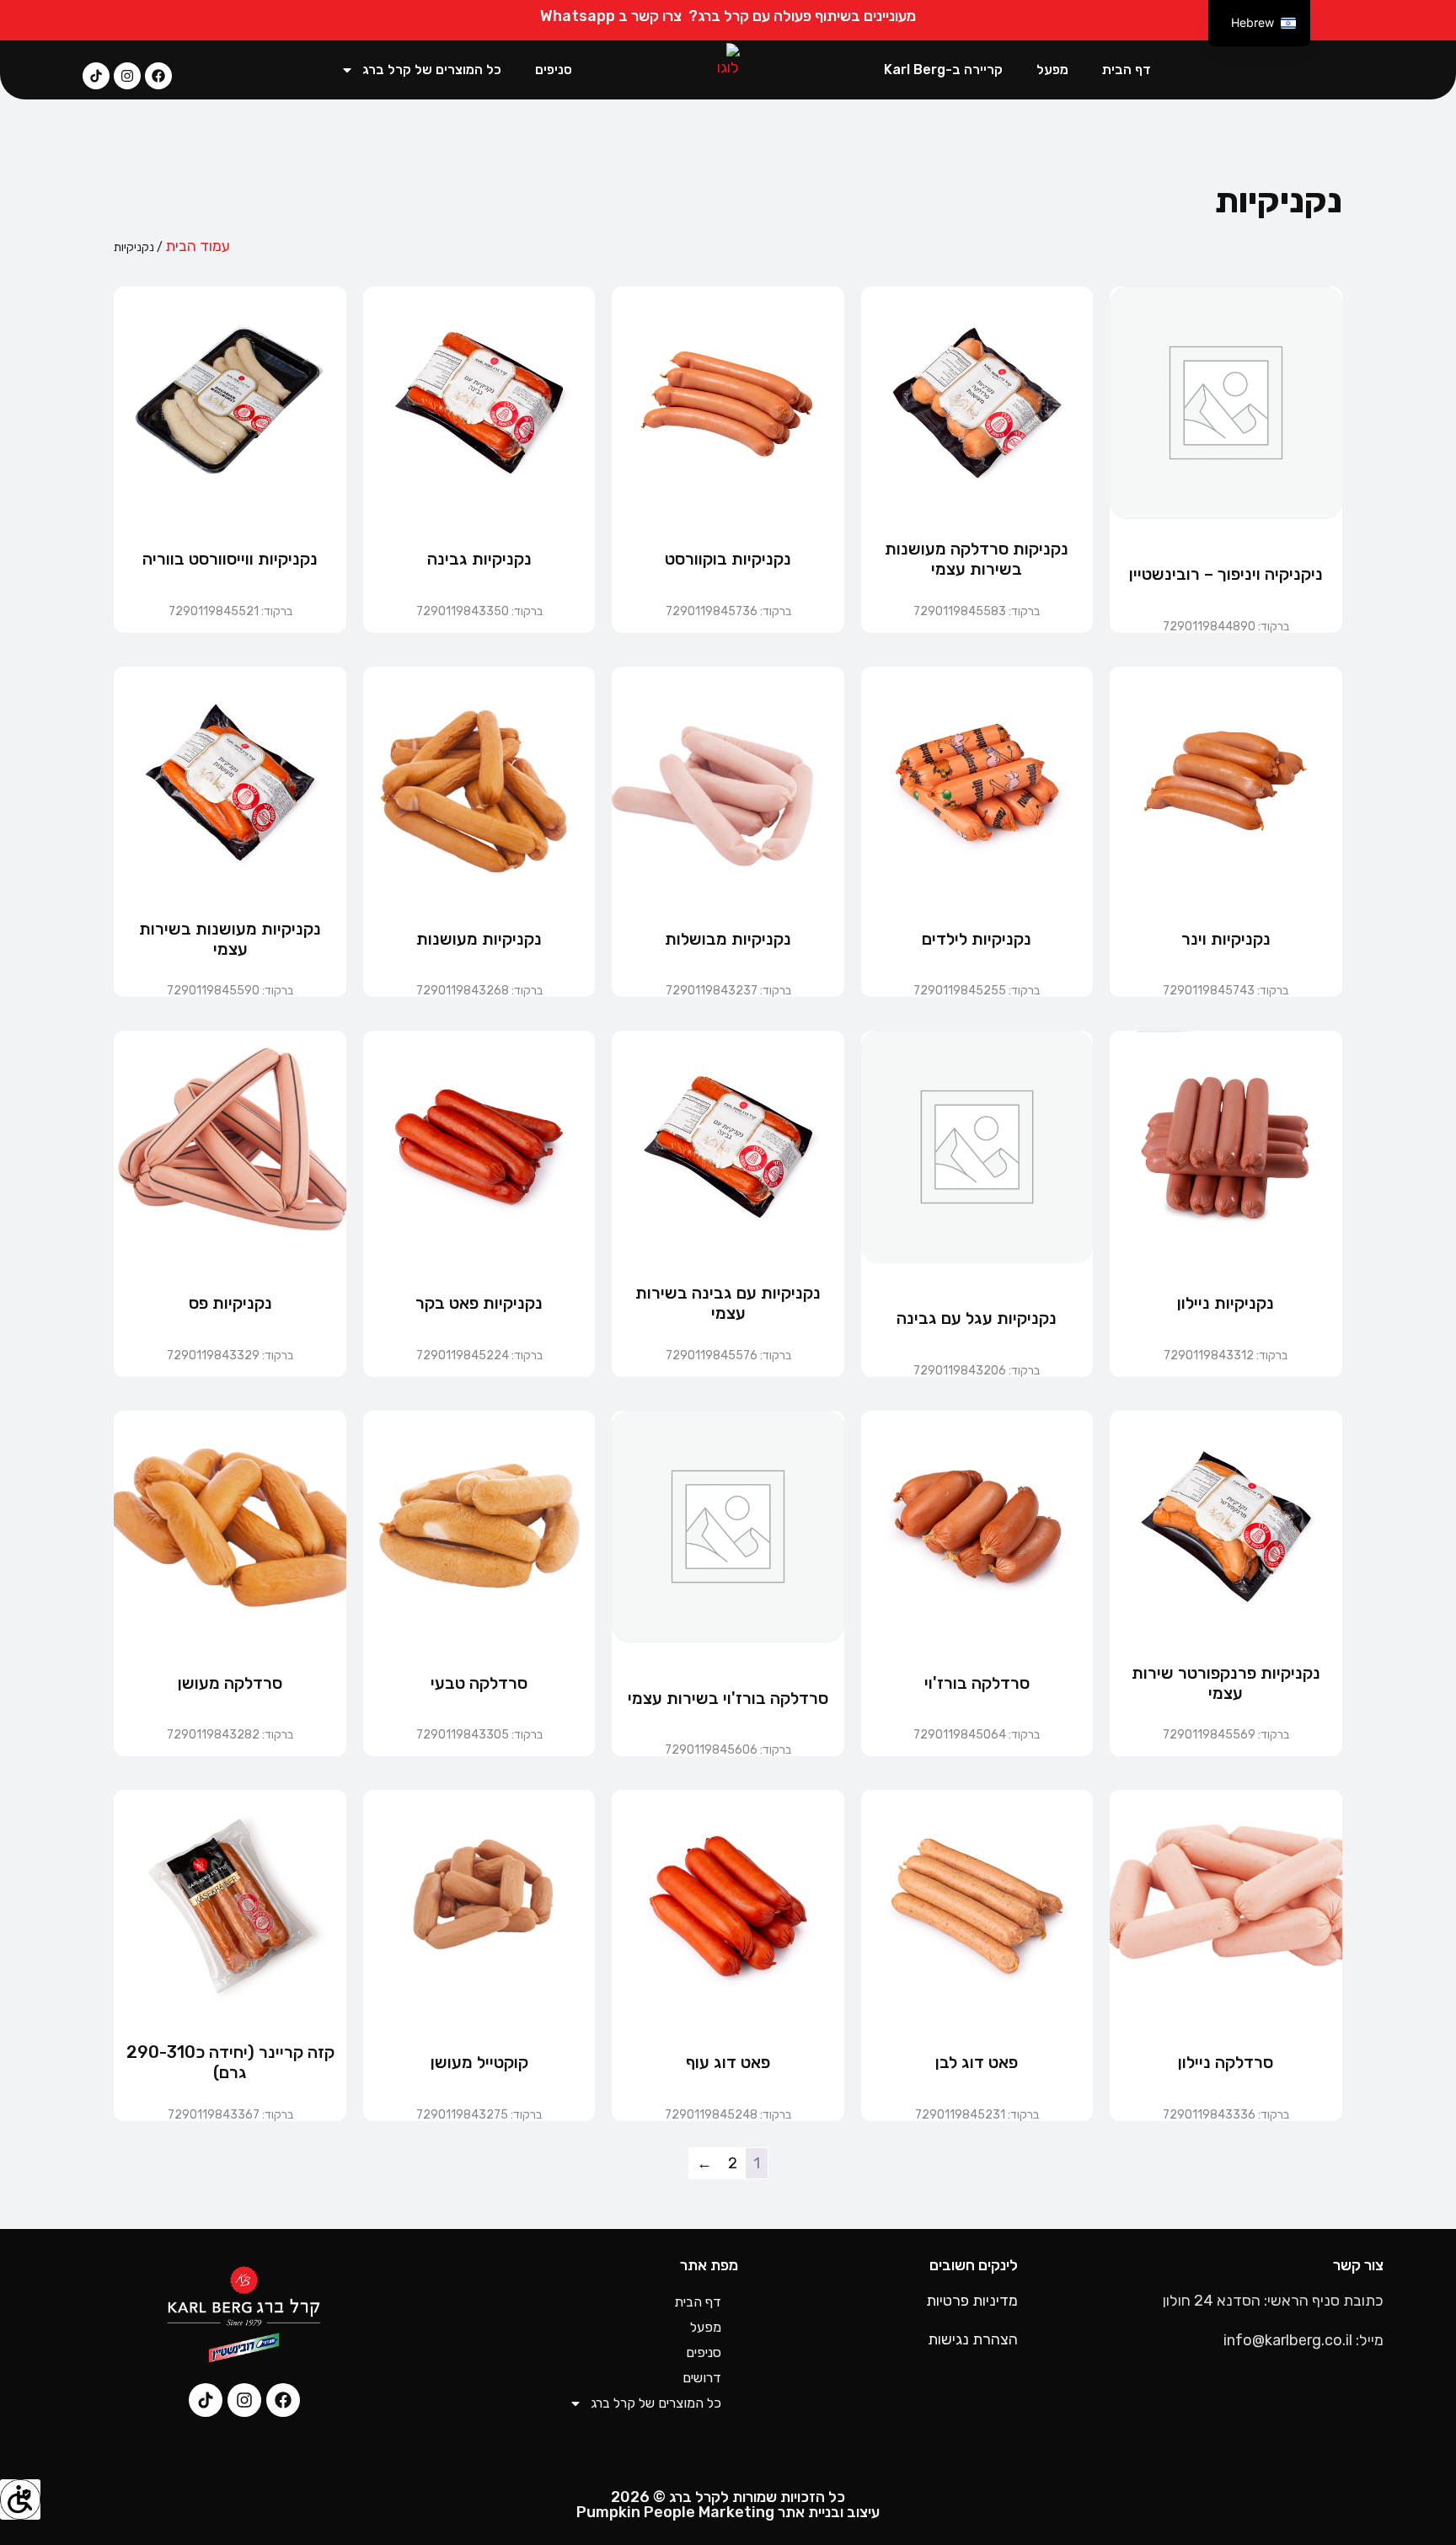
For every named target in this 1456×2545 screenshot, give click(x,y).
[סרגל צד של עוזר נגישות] (20, 2499)
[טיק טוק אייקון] (96, 76)
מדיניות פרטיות (972, 2301)
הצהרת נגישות (973, 2339)
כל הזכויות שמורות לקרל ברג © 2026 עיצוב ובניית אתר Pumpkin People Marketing (728, 2505)
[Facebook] (158, 76)
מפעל (1052, 70)
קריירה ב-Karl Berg (943, 70)
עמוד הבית (198, 246)
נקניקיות (1279, 201)
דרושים (702, 2378)
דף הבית (1127, 70)
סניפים (554, 70)
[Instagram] (127, 76)
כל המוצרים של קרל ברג (432, 70)
